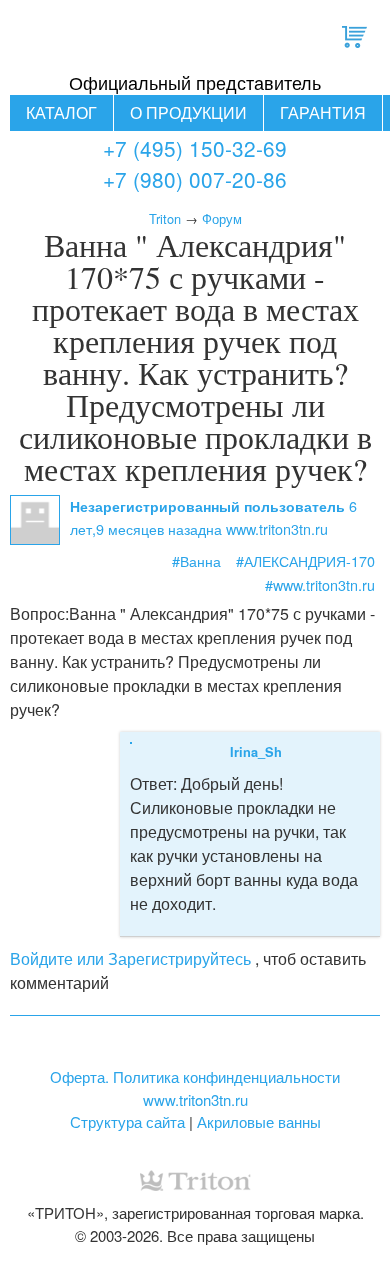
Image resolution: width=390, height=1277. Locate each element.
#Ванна (196, 560)
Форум (222, 218)
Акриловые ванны (259, 1121)
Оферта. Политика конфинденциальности (195, 1076)
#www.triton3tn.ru (320, 584)
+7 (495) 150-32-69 (195, 148)
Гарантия (323, 112)
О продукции (188, 112)
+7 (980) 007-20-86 (195, 179)
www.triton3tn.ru (195, 1099)
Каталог (61, 112)
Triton (165, 218)
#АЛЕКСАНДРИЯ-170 (305, 560)
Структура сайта (127, 1121)
